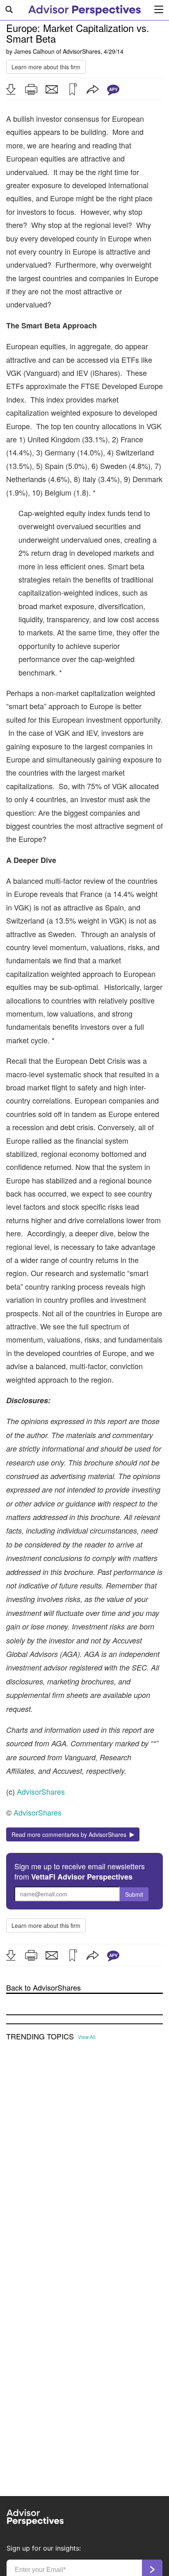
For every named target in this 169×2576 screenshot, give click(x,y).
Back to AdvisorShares (43, 1988)
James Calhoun (34, 51)
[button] (11, 89)
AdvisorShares (82, 51)
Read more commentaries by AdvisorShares (71, 1834)
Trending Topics (40, 2037)
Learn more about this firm (46, 67)
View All (87, 2037)
